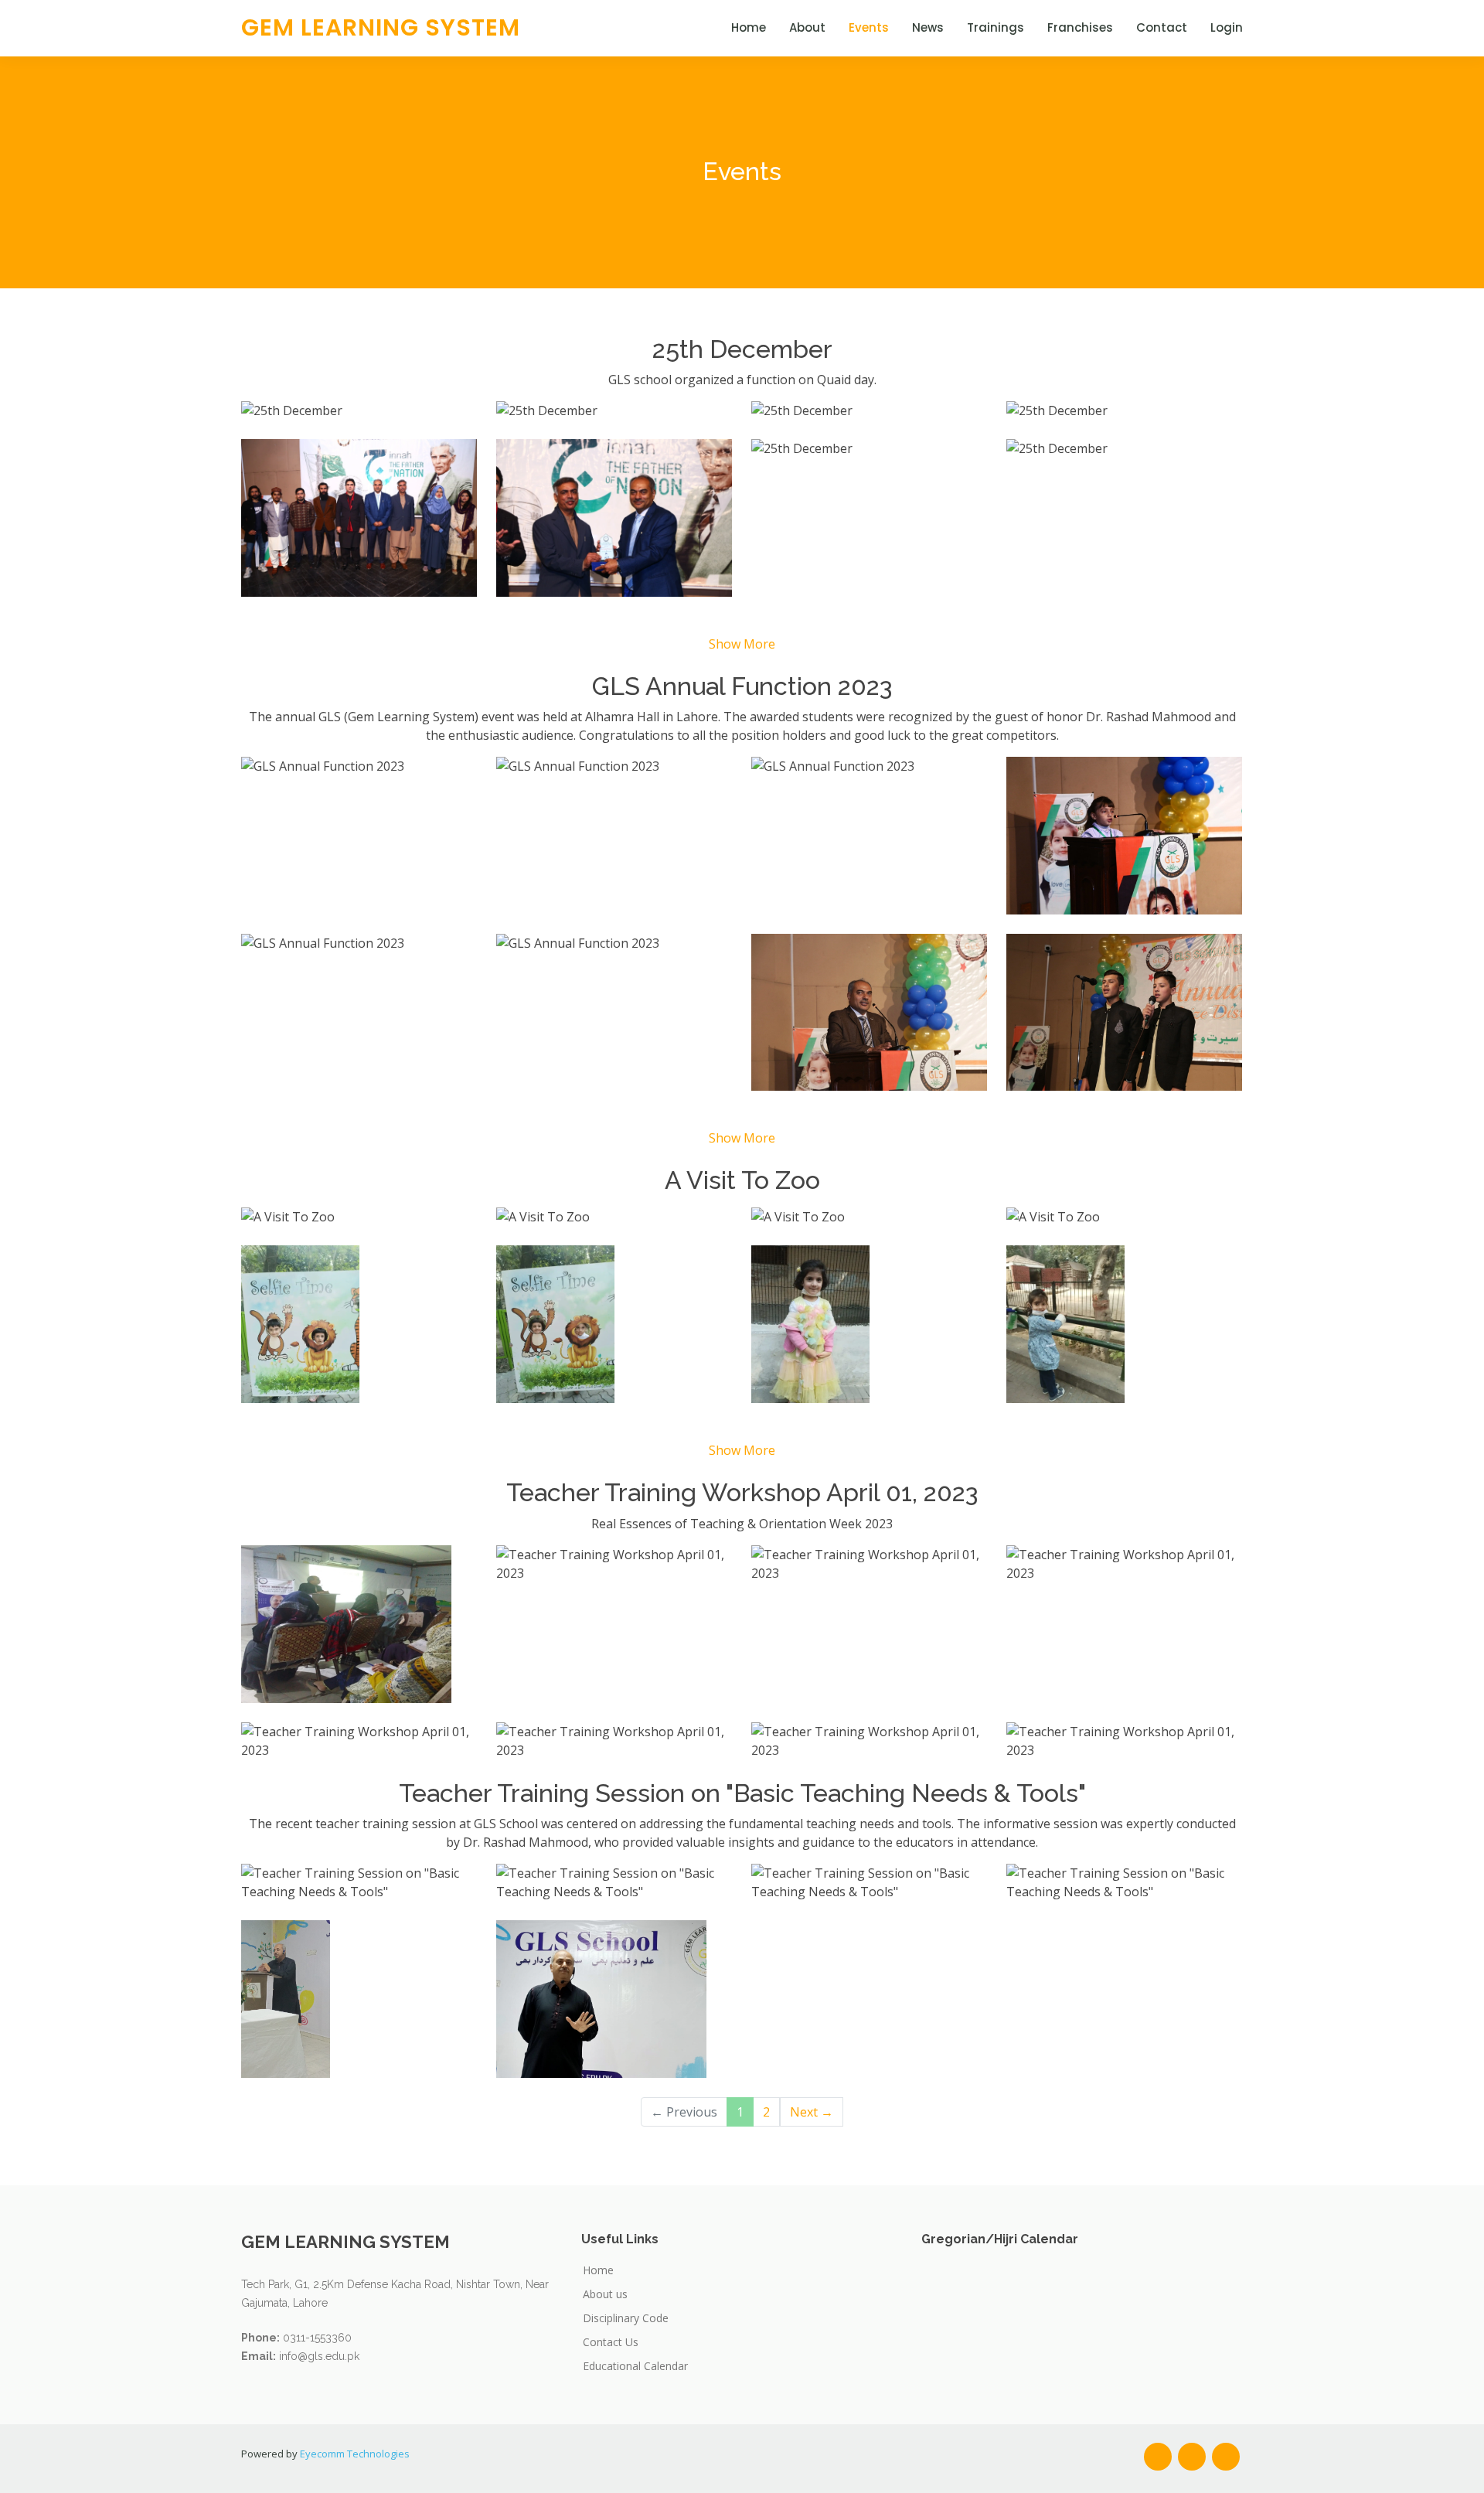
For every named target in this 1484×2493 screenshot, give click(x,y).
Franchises (1080, 27)
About (807, 27)
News (928, 27)
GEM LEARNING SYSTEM (381, 27)
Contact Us (611, 2342)
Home (749, 27)
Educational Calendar (635, 2366)
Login (1227, 27)
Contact (1162, 27)
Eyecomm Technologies (355, 2454)
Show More (742, 644)
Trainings (996, 27)
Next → (812, 2112)
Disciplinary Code (626, 2318)
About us (605, 2294)
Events (869, 27)
